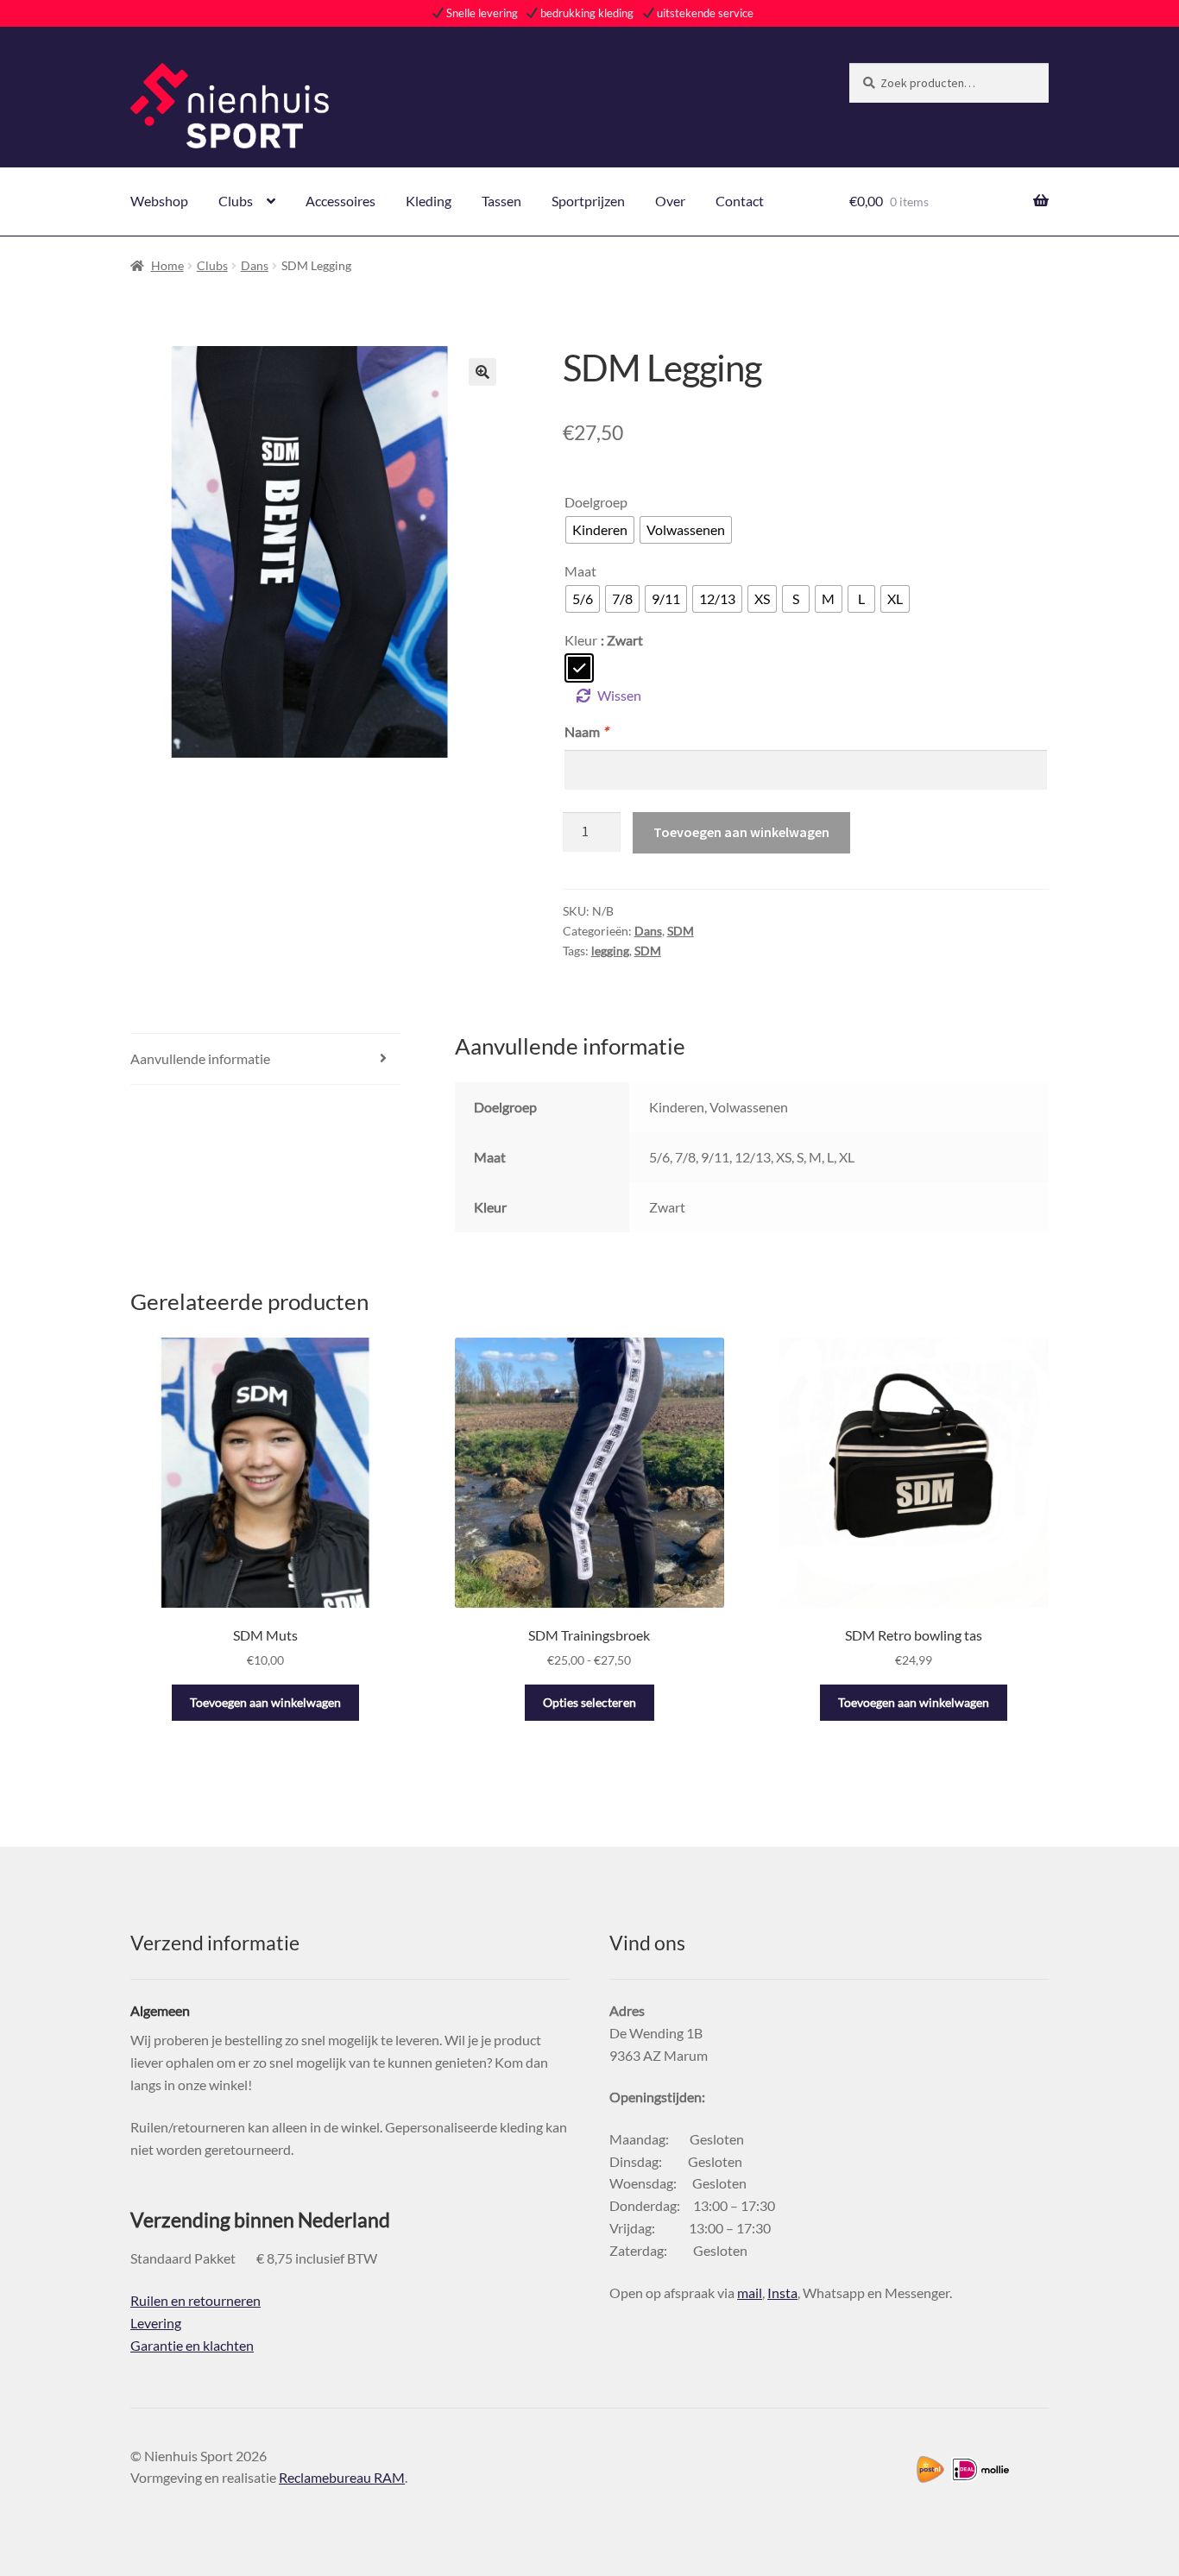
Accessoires (340, 201)
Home (167, 265)
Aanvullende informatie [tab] (200, 1058)
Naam (586, 731)
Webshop (159, 201)
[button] (482, 372)
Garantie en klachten (192, 2345)
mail (750, 2293)
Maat (580, 571)
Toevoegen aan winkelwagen (741, 832)
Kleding (429, 201)
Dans (255, 265)
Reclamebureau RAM (342, 2477)
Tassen (501, 201)
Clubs (236, 201)
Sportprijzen (588, 201)
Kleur (581, 640)
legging (610, 951)
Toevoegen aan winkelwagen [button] (265, 1702)
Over (670, 201)
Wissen (619, 695)
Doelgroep (596, 502)
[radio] (600, 530)
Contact (740, 201)
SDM (681, 931)
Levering (156, 2323)
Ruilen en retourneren (195, 2300)
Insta (782, 2293)
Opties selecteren (589, 1702)
